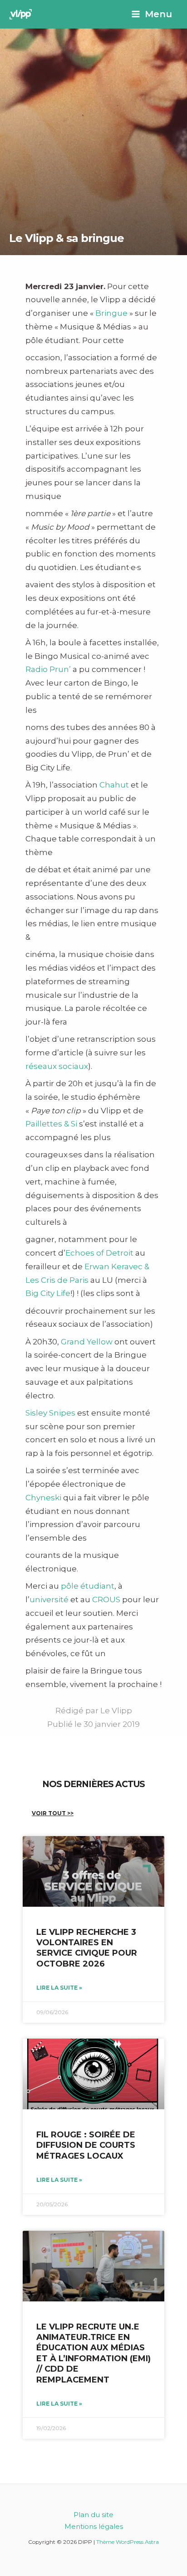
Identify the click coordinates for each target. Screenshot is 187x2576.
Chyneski (43, 1498)
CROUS (106, 1600)
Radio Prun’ (48, 669)
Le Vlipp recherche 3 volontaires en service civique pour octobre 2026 (87, 1948)
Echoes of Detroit (99, 1253)
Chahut (114, 785)
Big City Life (48, 1293)
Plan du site (93, 2515)
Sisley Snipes (50, 1413)
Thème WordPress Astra (128, 2542)
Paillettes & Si (51, 1124)
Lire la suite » (59, 1988)
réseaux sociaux (57, 1066)
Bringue (111, 313)
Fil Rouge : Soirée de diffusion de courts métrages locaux (86, 2145)
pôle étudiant (88, 1586)
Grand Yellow (87, 1342)
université (49, 1600)
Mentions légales (94, 2526)
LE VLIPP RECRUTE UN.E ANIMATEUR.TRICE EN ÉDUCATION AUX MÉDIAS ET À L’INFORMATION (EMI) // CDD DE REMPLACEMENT (93, 2353)
